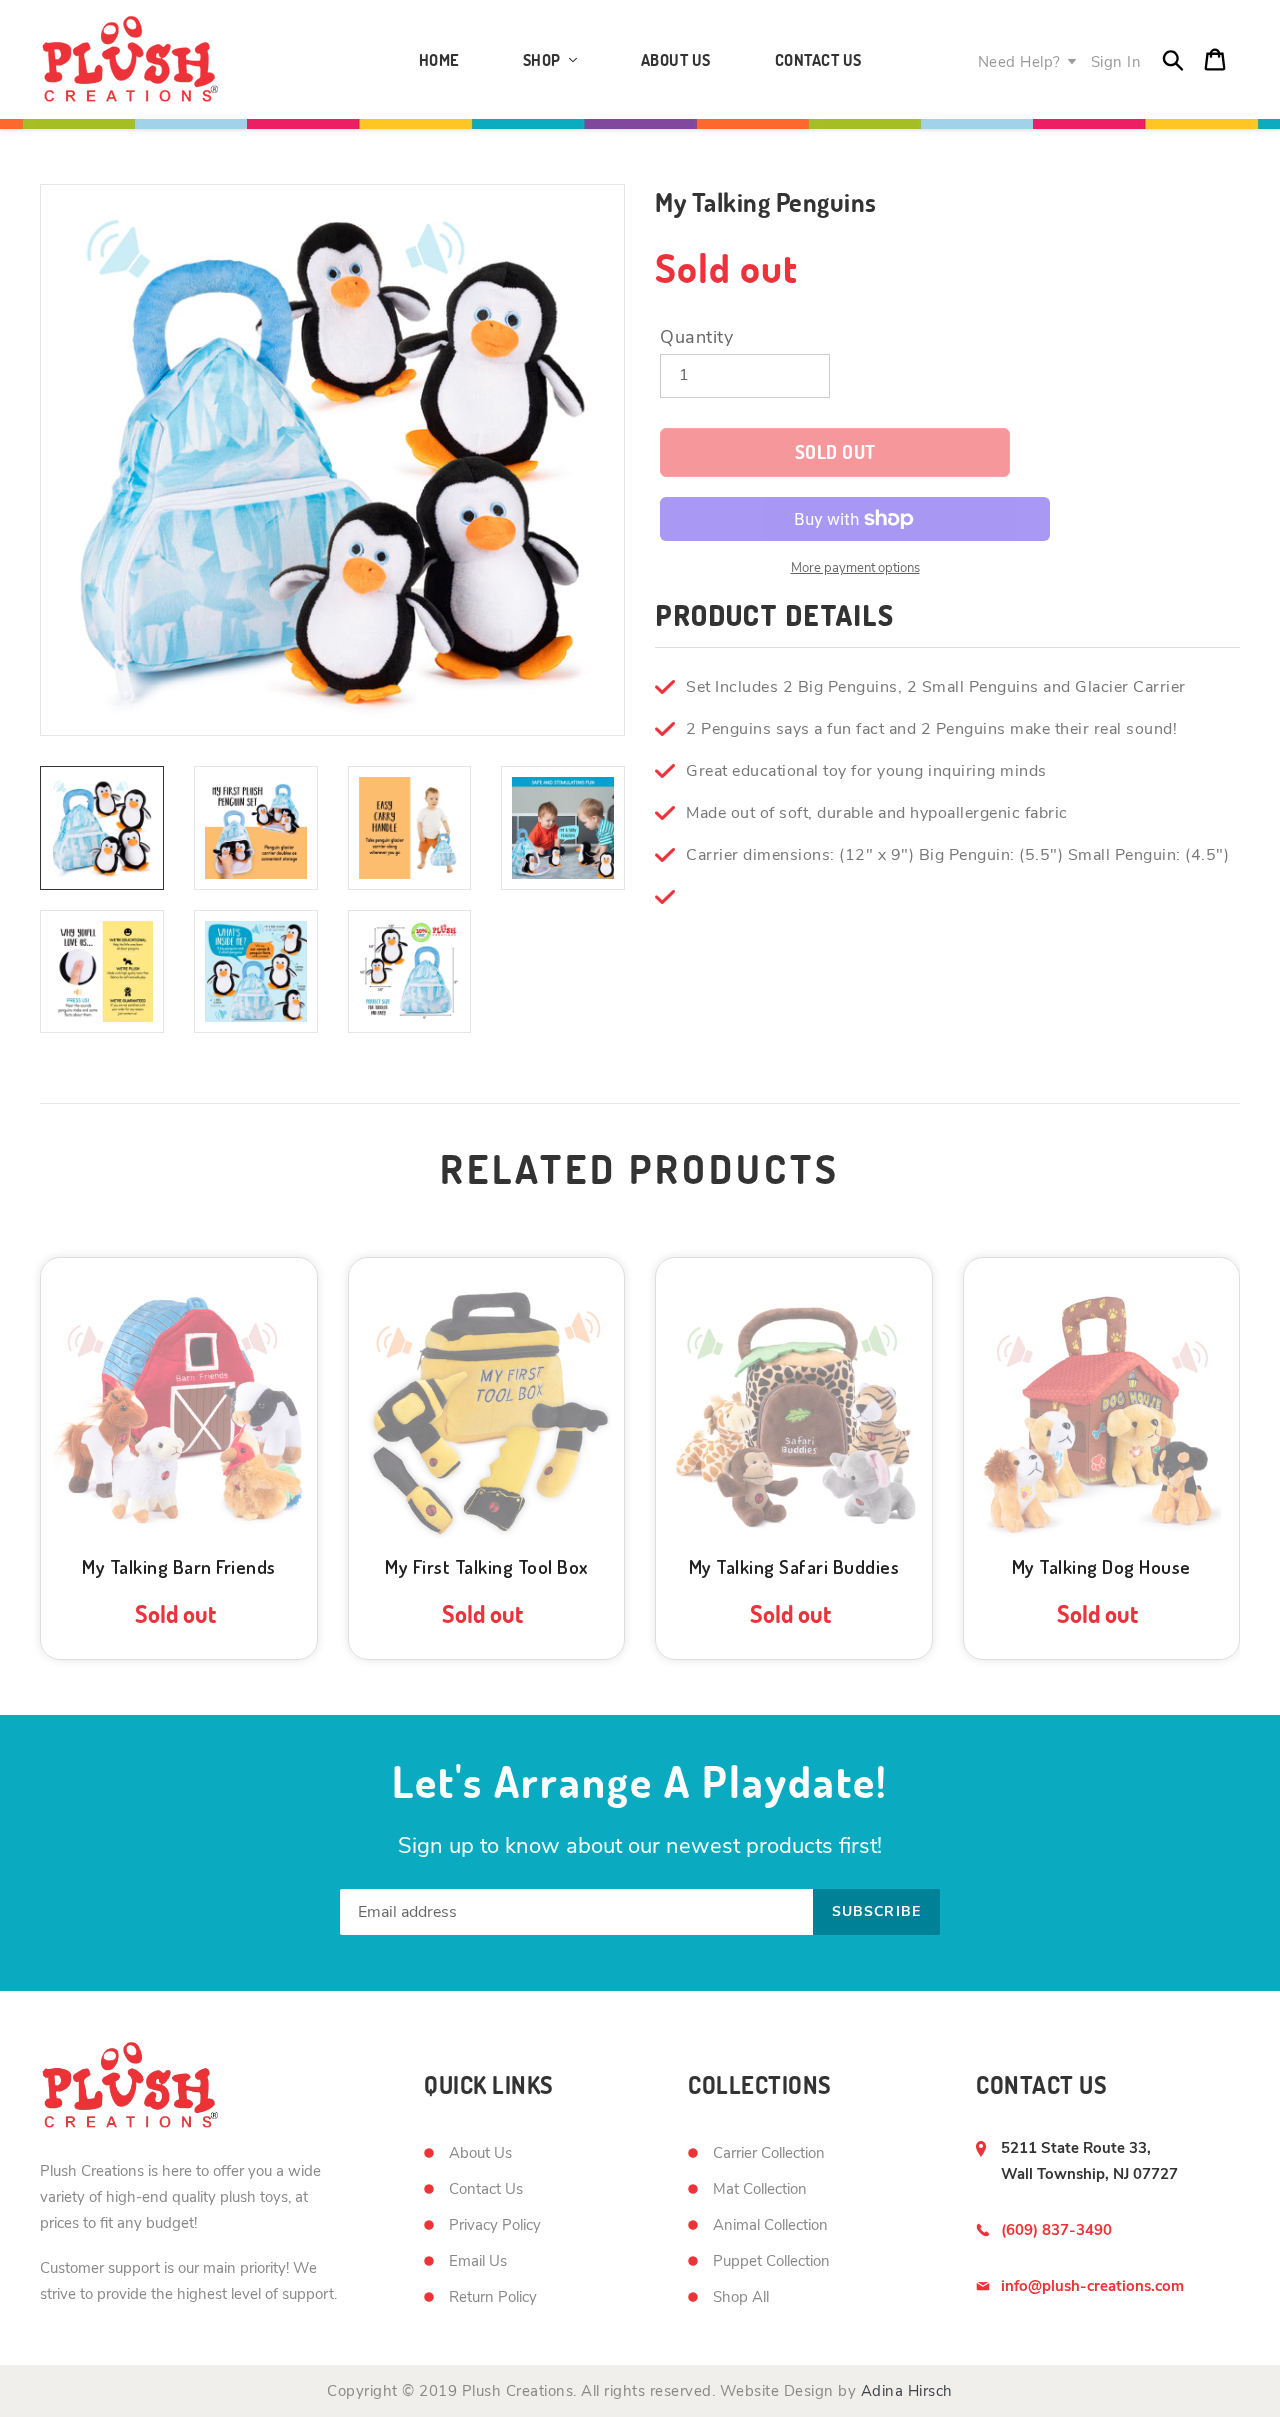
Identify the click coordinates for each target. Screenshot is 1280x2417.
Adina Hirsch (907, 2391)
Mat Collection (760, 2189)
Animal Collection (770, 2225)
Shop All (741, 2297)
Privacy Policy (495, 2225)
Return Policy (493, 2297)
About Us (480, 2153)
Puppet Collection (771, 2261)
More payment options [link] (855, 568)
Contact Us (486, 2189)
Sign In (1116, 62)
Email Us (478, 2261)
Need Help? (1019, 62)
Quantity (696, 337)
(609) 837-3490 (1056, 2230)
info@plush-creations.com (1092, 2286)
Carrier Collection (769, 2153)
